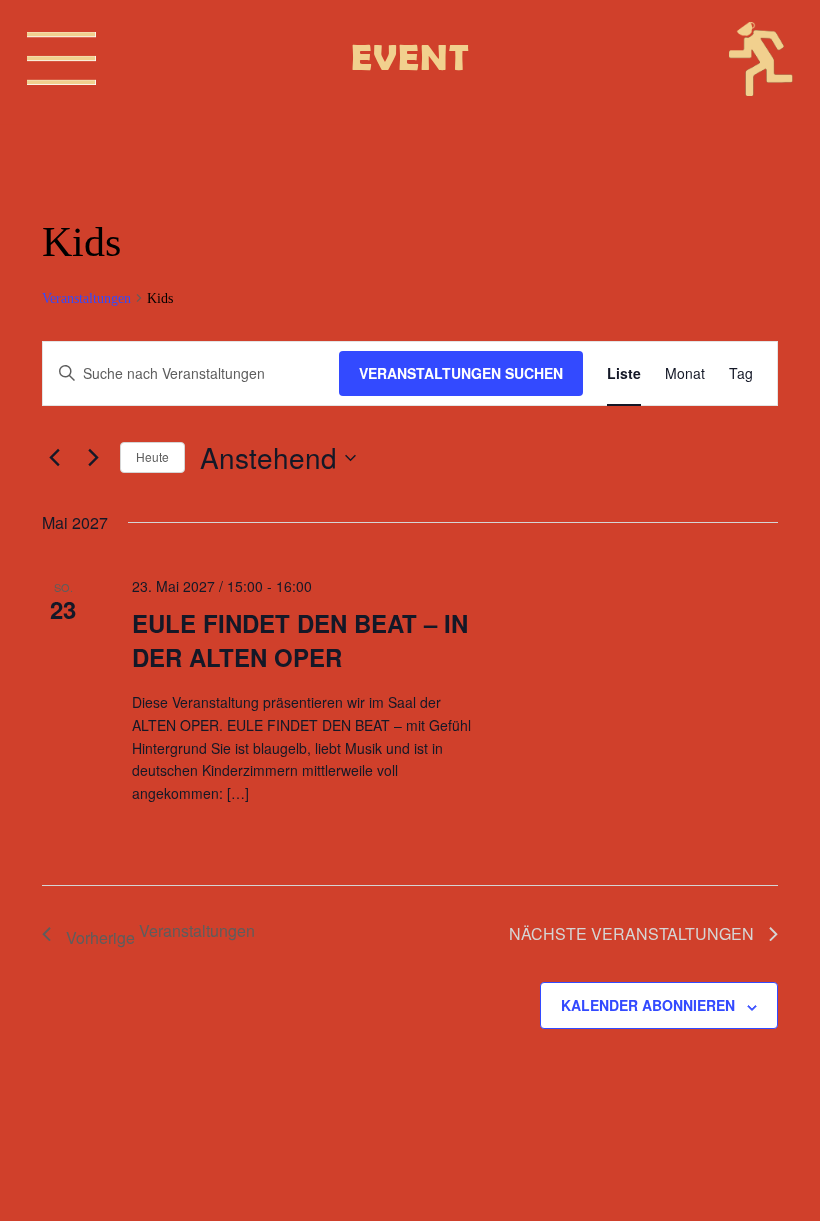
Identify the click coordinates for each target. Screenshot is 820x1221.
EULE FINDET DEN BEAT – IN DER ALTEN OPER (300, 640)
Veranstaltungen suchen (461, 373)
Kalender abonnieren (648, 1005)
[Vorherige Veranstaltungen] (54, 458)
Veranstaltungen (86, 298)
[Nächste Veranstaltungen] (93, 458)
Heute (152, 456)
